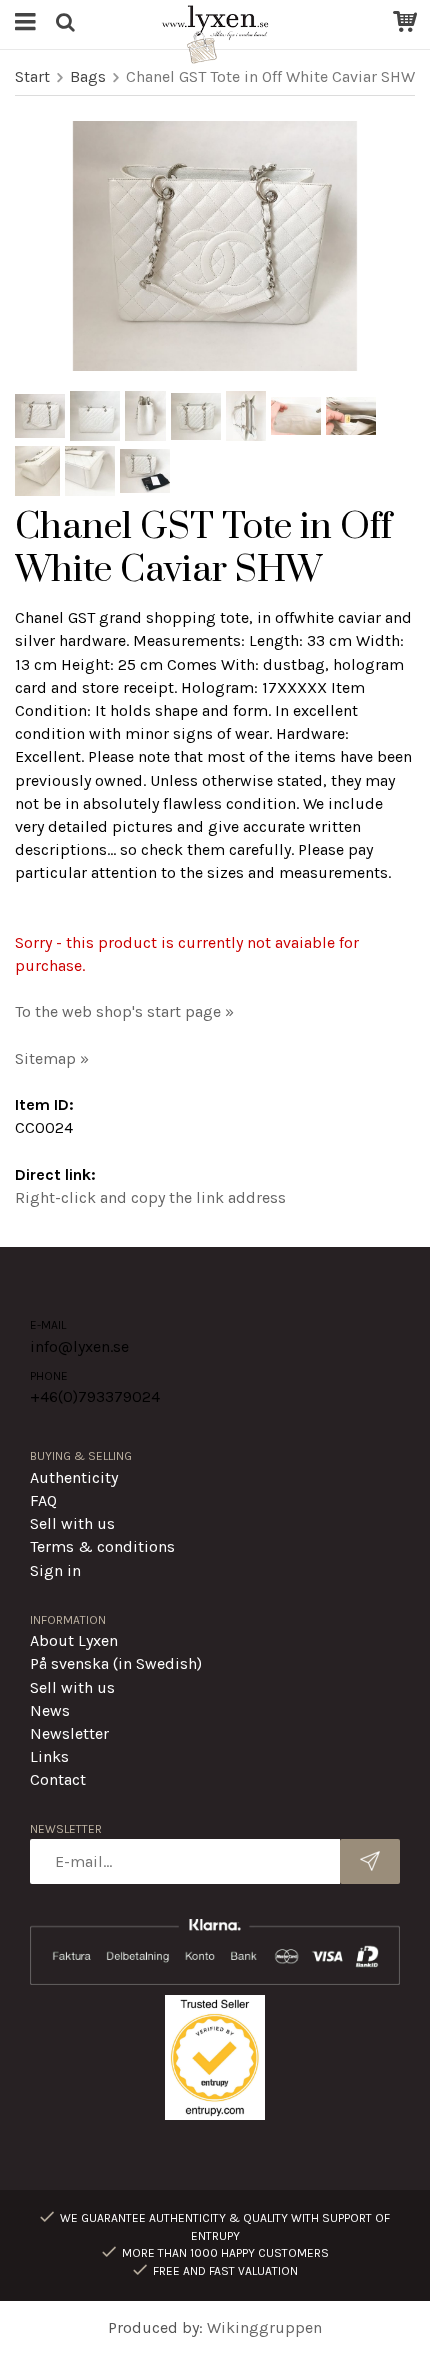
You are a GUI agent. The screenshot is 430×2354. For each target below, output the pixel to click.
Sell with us (72, 1523)
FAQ (43, 1500)
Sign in (55, 1570)
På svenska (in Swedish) (116, 1663)
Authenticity (74, 1477)
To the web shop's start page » (124, 1011)
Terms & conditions (102, 1546)
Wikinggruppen (264, 2327)
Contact (58, 1779)
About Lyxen (74, 1640)
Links (49, 1756)
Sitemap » (52, 1058)
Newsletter (69, 1733)
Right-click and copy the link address (150, 1197)
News (50, 1710)
